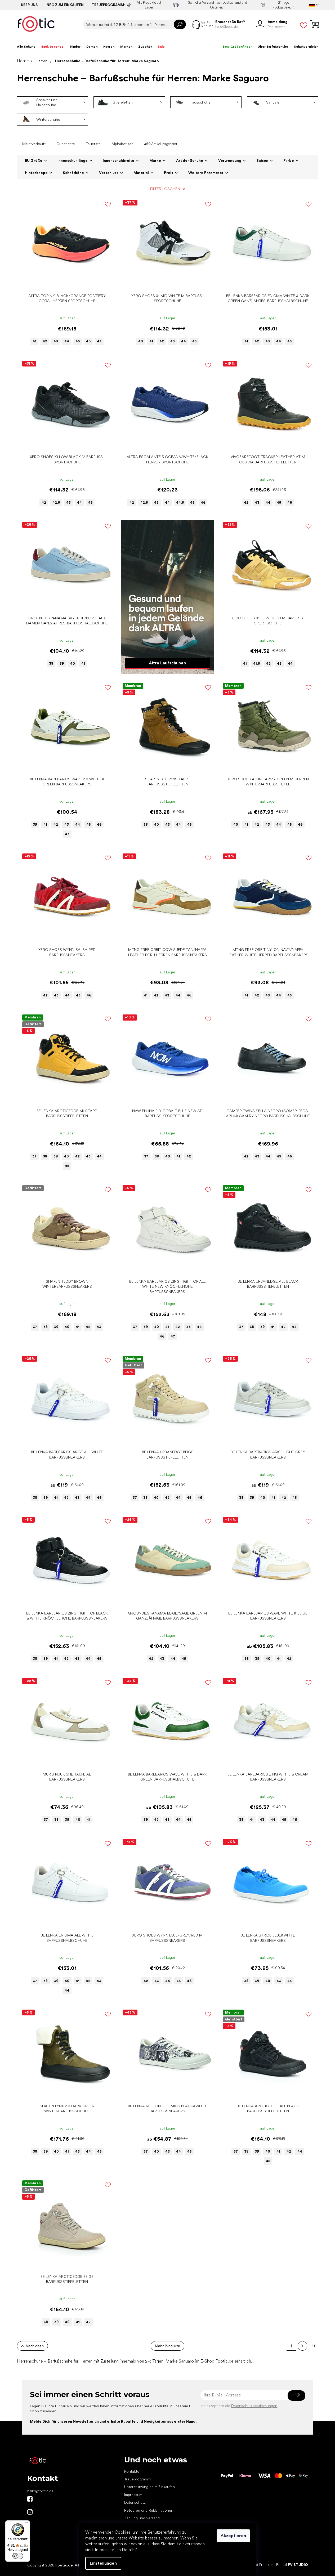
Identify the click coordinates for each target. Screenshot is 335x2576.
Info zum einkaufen (65, 5)
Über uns (29, 5)
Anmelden (296, 2395)
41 (34, 341)
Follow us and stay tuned (30, 2499)
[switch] (18, 2556)
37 (34, 1156)
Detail (64, 283)
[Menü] (27, 2524)
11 (314, 2346)
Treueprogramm (108, 5)
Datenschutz (135, 2502)
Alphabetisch (122, 144)
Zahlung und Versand (142, 2518)
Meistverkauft (34, 144)
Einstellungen (103, 2563)
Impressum (133, 2495)
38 (51, 663)
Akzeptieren (233, 2536)
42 (45, 341)
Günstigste (66, 144)
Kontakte (132, 2471)
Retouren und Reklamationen (149, 2510)
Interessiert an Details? (116, 2550)
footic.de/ (30, 2512)
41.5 (256, 663)
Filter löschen (165, 189)
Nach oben (35, 2346)
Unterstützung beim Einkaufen (149, 2487)
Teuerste (93, 144)
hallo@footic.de (40, 2491)
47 (99, 341)
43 (56, 341)
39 (62, 663)
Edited (292, 2565)
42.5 (56, 502)
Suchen (180, 24)
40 (141, 341)
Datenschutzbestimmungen (254, 2406)
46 (88, 341)
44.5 (180, 502)
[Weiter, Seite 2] (302, 2346)
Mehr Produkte (168, 2346)
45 (78, 341)
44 (67, 341)
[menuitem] (26, 47)
